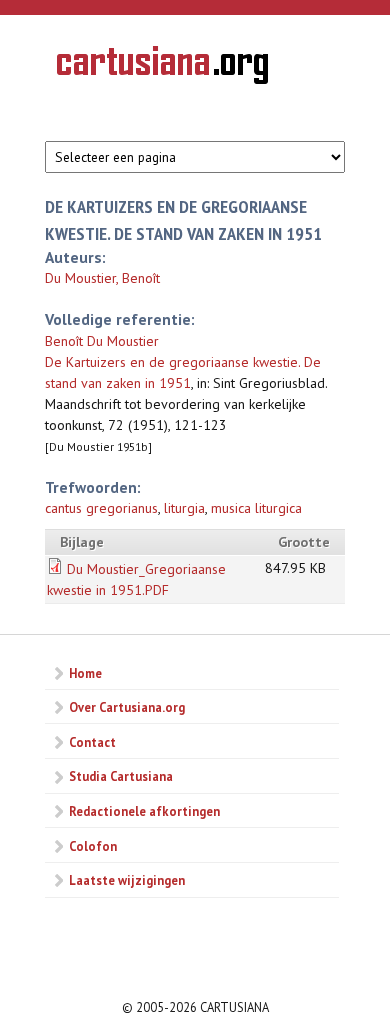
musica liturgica (256, 508)
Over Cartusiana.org (127, 707)
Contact (92, 742)
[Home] (162, 68)
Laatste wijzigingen (127, 880)
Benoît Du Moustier (102, 341)
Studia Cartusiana (121, 776)
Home (85, 673)
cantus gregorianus (101, 508)
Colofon (93, 846)
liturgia (184, 508)
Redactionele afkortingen (144, 811)
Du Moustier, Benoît (102, 278)
